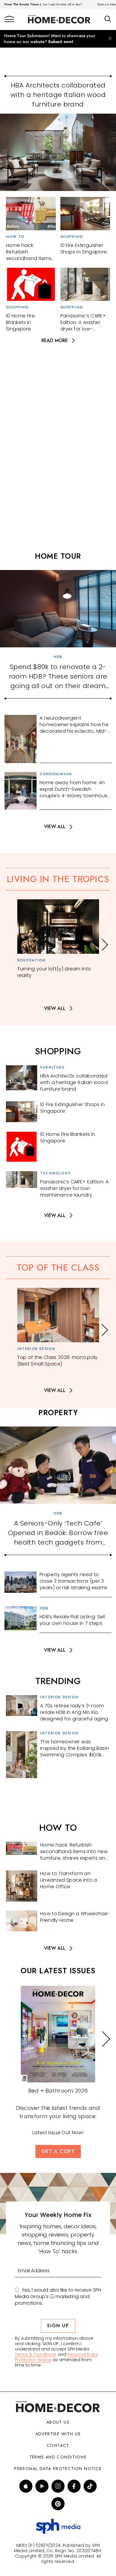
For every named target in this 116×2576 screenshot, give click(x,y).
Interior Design (36, 1349)
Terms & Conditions (36, 2354)
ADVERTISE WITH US (58, 2434)
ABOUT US (58, 2422)
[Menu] (9, 19)
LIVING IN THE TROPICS (58, 879)
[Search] (108, 19)
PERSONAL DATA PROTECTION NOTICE (58, 2469)
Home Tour (58, 556)
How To (15, 237)
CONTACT (58, 2445)
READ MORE (55, 340)
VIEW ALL (55, 827)
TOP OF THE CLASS (58, 1267)
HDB (58, 657)
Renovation (32, 960)
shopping (58, 1051)
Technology (55, 1173)
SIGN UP (58, 2326)
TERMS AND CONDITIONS (58, 2457)
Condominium (56, 774)
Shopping (72, 237)
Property (58, 1413)
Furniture (52, 1067)
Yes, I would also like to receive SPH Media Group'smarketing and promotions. (58, 2297)
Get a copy (58, 2151)
